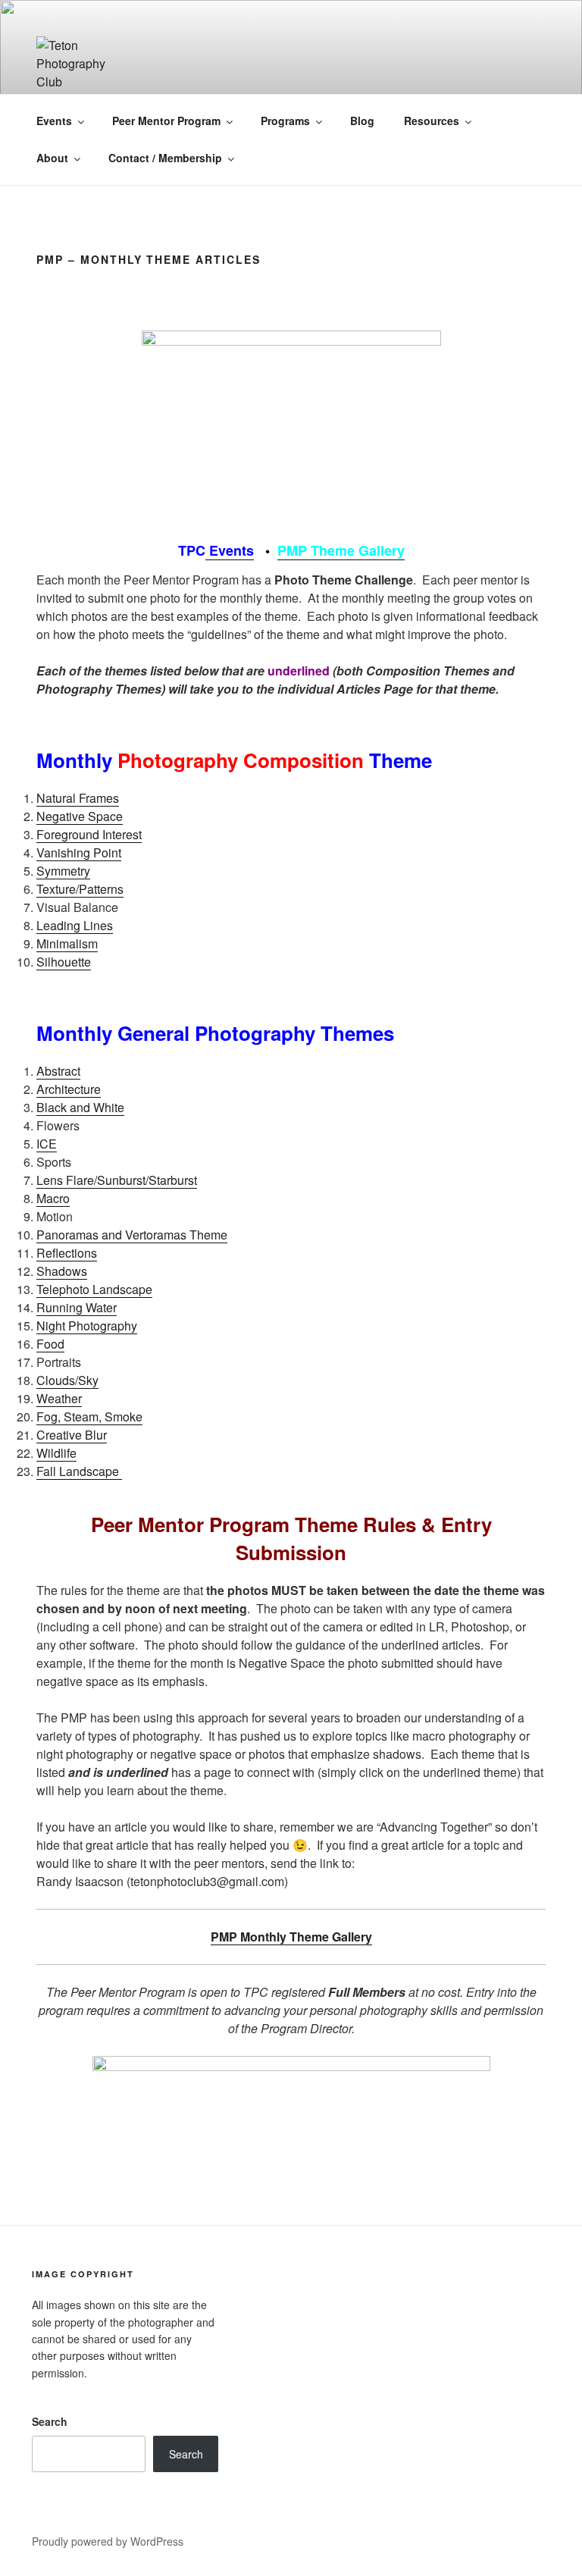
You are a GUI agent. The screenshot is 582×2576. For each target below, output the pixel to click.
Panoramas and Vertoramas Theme (132, 1235)
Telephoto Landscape (94, 1289)
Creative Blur (72, 1435)
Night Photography (87, 1326)
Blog (362, 121)
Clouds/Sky (67, 1380)
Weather (59, 1398)
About (52, 158)
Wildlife (56, 1453)
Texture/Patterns (80, 889)
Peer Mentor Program (166, 121)
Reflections (67, 1253)
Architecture (69, 1089)
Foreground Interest (89, 834)
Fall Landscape (79, 1471)
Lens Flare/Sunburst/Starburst (117, 1180)
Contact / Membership (165, 158)
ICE (47, 1144)
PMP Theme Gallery (341, 550)
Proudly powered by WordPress (108, 2541)
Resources (432, 121)
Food (50, 1344)
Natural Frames (78, 798)
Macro (53, 1198)
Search (50, 2421)
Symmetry (63, 871)
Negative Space (80, 816)
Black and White (80, 1107)
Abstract (58, 1071)
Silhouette (64, 962)
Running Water (77, 1307)
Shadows (62, 1271)
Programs (285, 121)
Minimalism (67, 943)
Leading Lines (75, 925)
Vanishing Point (79, 852)
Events (54, 121)
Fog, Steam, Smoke (89, 1416)
